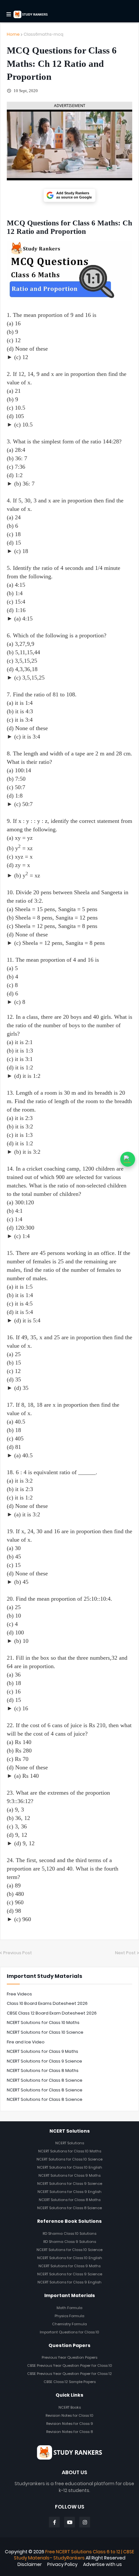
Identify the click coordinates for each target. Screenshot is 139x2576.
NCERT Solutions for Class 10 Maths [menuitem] (70, 2151)
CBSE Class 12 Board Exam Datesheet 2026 (52, 2013)
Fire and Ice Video (26, 2042)
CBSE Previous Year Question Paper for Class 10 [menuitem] (70, 2365)
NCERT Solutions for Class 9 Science (44, 2061)
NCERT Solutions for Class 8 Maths (43, 2070)
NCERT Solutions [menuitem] (70, 2143)
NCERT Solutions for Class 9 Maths (43, 2051)
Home (13, 34)
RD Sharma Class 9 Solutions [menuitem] (70, 2242)
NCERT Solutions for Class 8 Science (45, 2080)
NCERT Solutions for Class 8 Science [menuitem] (69, 2208)
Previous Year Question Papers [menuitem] (69, 2357)
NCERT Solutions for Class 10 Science (45, 2032)
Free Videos (19, 1994)
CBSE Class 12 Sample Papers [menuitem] (70, 2382)
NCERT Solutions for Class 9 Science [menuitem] (70, 2184)
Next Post (125, 1953)
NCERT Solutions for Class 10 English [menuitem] (70, 2167)
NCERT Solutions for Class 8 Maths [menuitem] (70, 2200)
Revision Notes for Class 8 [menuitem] (69, 2432)
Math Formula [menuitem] (69, 2308)
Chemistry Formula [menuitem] (69, 2324)
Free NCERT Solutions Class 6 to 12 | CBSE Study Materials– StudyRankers (74, 2555)
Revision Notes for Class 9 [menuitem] (70, 2424)
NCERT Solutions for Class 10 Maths (43, 2022)
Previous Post (18, 1953)
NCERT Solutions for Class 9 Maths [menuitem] (69, 2175)
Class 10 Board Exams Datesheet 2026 (47, 2003)
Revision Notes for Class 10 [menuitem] (69, 2415)
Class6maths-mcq (43, 34)
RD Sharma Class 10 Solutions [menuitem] (69, 2233)
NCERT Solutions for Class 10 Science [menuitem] (69, 2159)
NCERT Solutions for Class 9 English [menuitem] (69, 2192)
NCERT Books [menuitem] (70, 2407)
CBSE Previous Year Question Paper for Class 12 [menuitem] (69, 2374)
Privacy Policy (62, 2564)
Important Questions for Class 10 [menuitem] (69, 2332)
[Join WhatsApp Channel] (128, 1159)
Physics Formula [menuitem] (69, 2316)
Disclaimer (30, 2564)
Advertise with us (102, 2564)
